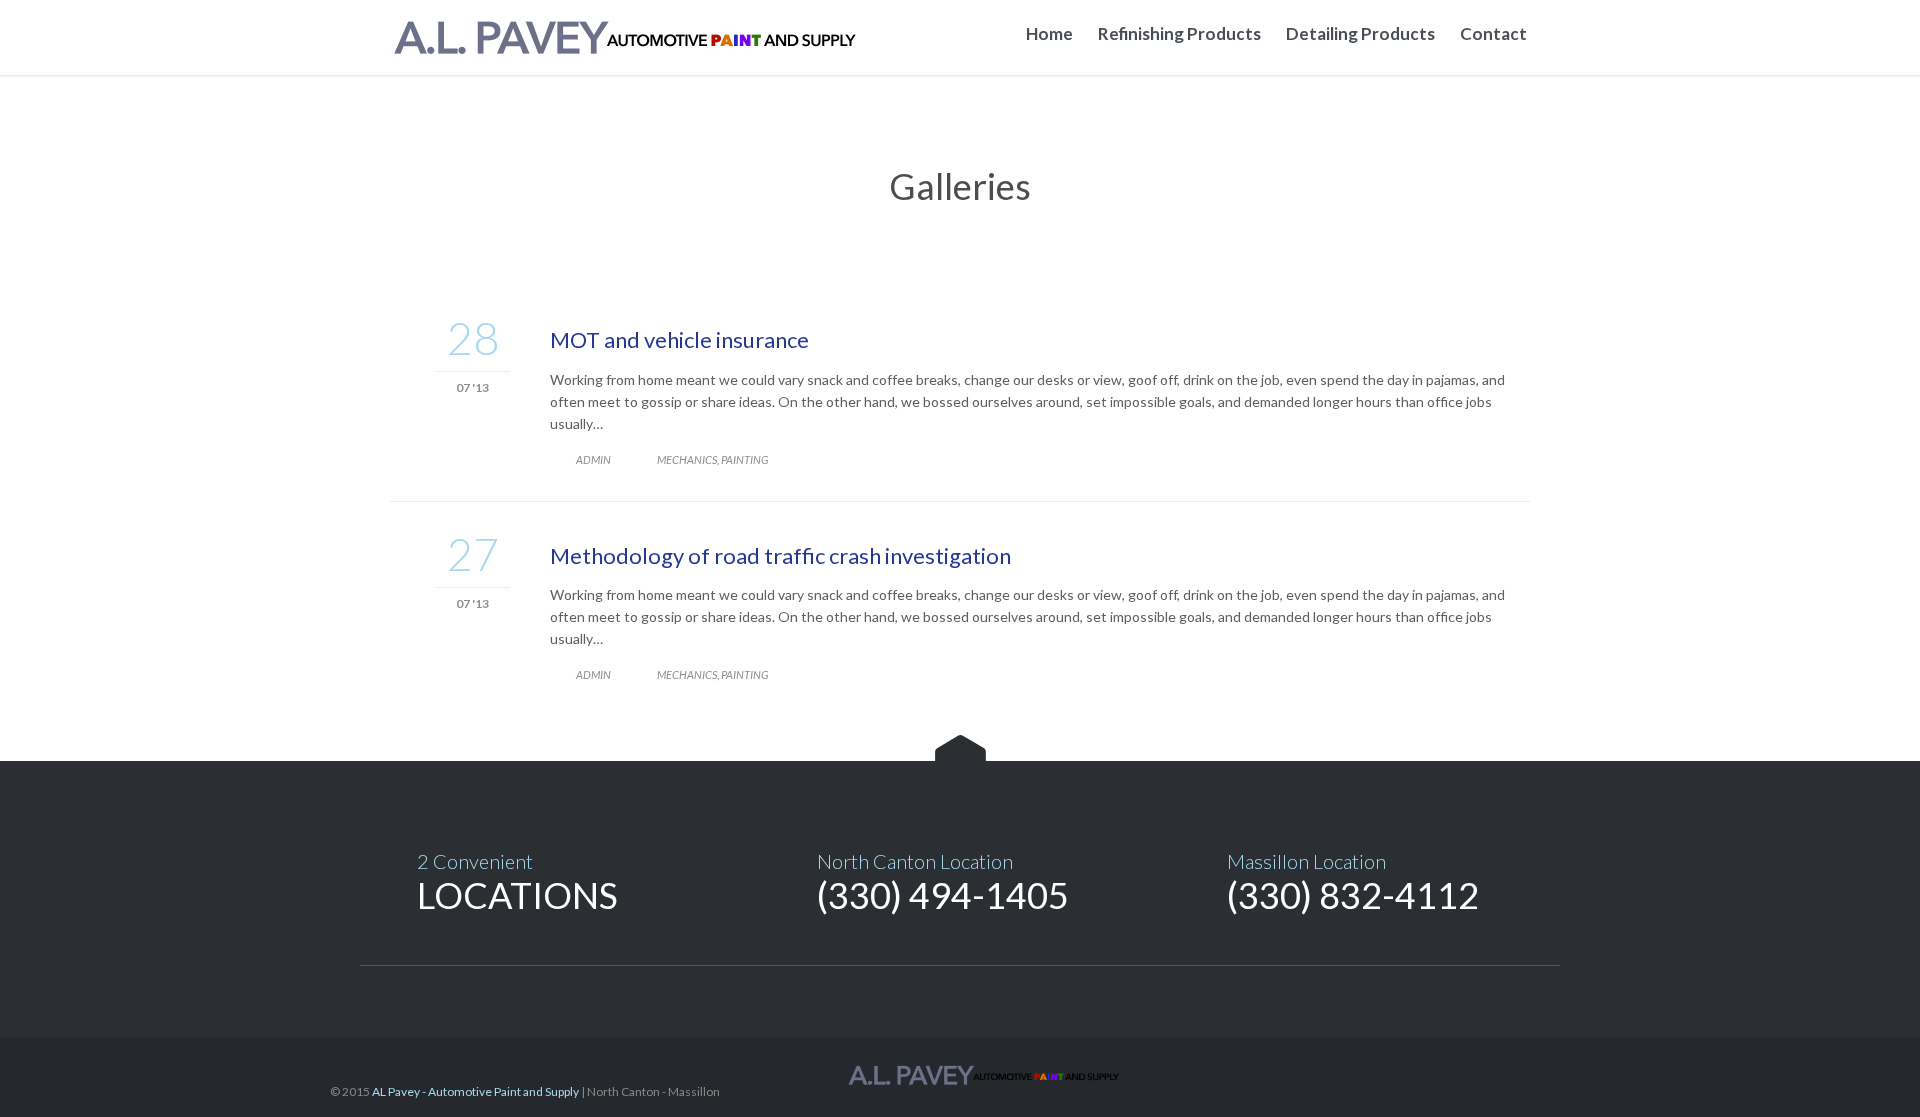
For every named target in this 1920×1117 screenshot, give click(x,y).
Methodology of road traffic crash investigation (780, 555)
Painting (744, 459)
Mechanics (687, 459)
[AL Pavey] (640, 37)
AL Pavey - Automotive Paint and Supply (475, 1091)
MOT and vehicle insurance (679, 339)
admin (593, 459)
